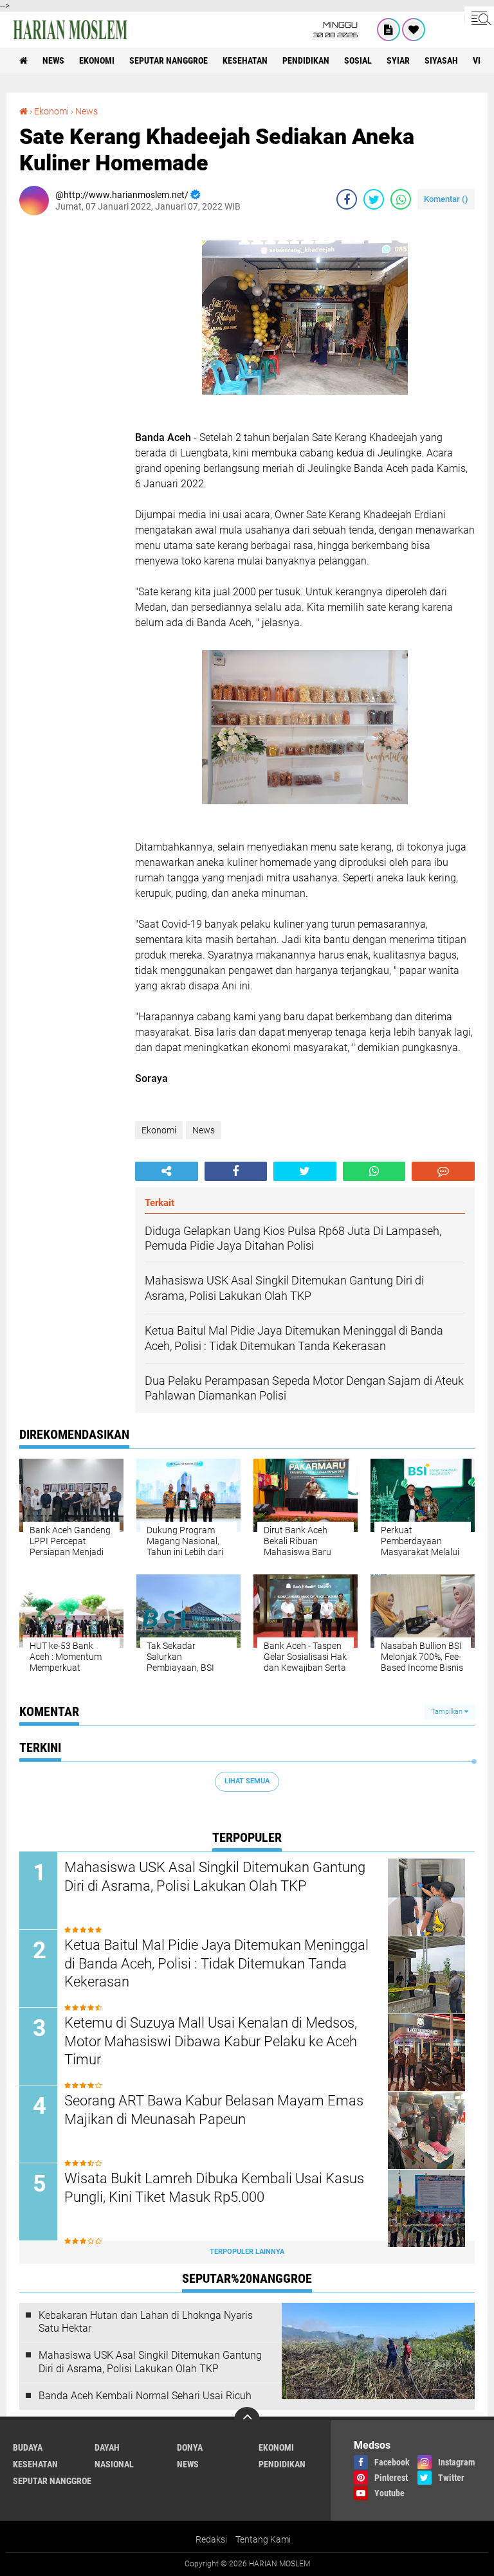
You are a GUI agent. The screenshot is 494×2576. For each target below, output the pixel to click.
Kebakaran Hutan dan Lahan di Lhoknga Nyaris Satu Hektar (146, 2322)
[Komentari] (443, 1171)
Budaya (28, 2447)
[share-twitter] (374, 199)
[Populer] (414, 30)
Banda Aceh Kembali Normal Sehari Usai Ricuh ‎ (146, 2396)
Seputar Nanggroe (169, 60)
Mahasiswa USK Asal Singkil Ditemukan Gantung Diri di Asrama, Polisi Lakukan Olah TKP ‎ (215, 1877)
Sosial (358, 60)
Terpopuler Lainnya (247, 2252)
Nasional (114, 2464)
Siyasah (441, 60)
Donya (190, 2447)
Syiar (398, 60)
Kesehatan (245, 60)
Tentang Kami (263, 2539)
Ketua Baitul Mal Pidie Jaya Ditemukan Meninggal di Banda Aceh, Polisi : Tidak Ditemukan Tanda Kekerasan (216, 1963)
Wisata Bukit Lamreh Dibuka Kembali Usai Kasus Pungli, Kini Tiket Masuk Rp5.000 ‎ (214, 2188)
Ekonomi (97, 60)
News (53, 60)
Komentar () (446, 199)
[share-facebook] (347, 199)
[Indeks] (389, 30)
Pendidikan (306, 60)
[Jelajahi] (479, 18)
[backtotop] (247, 2420)
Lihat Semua (247, 1781)
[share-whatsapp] (401, 199)
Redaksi (211, 2539)
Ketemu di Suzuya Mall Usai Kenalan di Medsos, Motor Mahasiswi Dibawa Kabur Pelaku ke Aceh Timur (211, 2041)
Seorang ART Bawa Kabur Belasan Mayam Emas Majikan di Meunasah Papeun (214, 2110)
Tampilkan (448, 1712)
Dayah (107, 2447)
